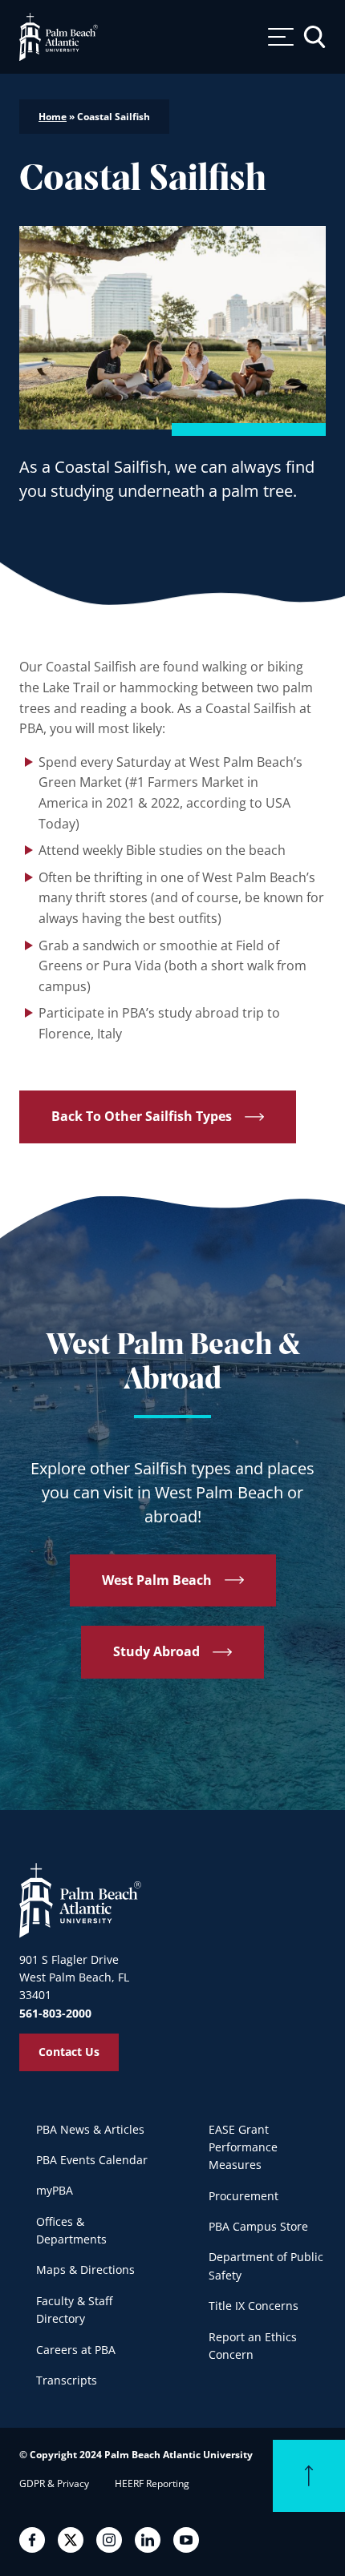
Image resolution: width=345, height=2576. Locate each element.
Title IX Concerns (254, 2306)
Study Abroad (156, 1651)
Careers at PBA (76, 2350)
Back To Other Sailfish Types (142, 1116)
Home (53, 117)
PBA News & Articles (90, 2129)
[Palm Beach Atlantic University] (80, 1900)
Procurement (244, 2196)
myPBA (55, 2190)
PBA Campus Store (258, 2226)
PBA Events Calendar (92, 2160)
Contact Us (69, 2052)
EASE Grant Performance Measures (243, 2147)
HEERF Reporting (152, 2483)
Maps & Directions (85, 2270)
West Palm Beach (157, 1579)
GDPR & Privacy (54, 2483)
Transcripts (67, 2380)
